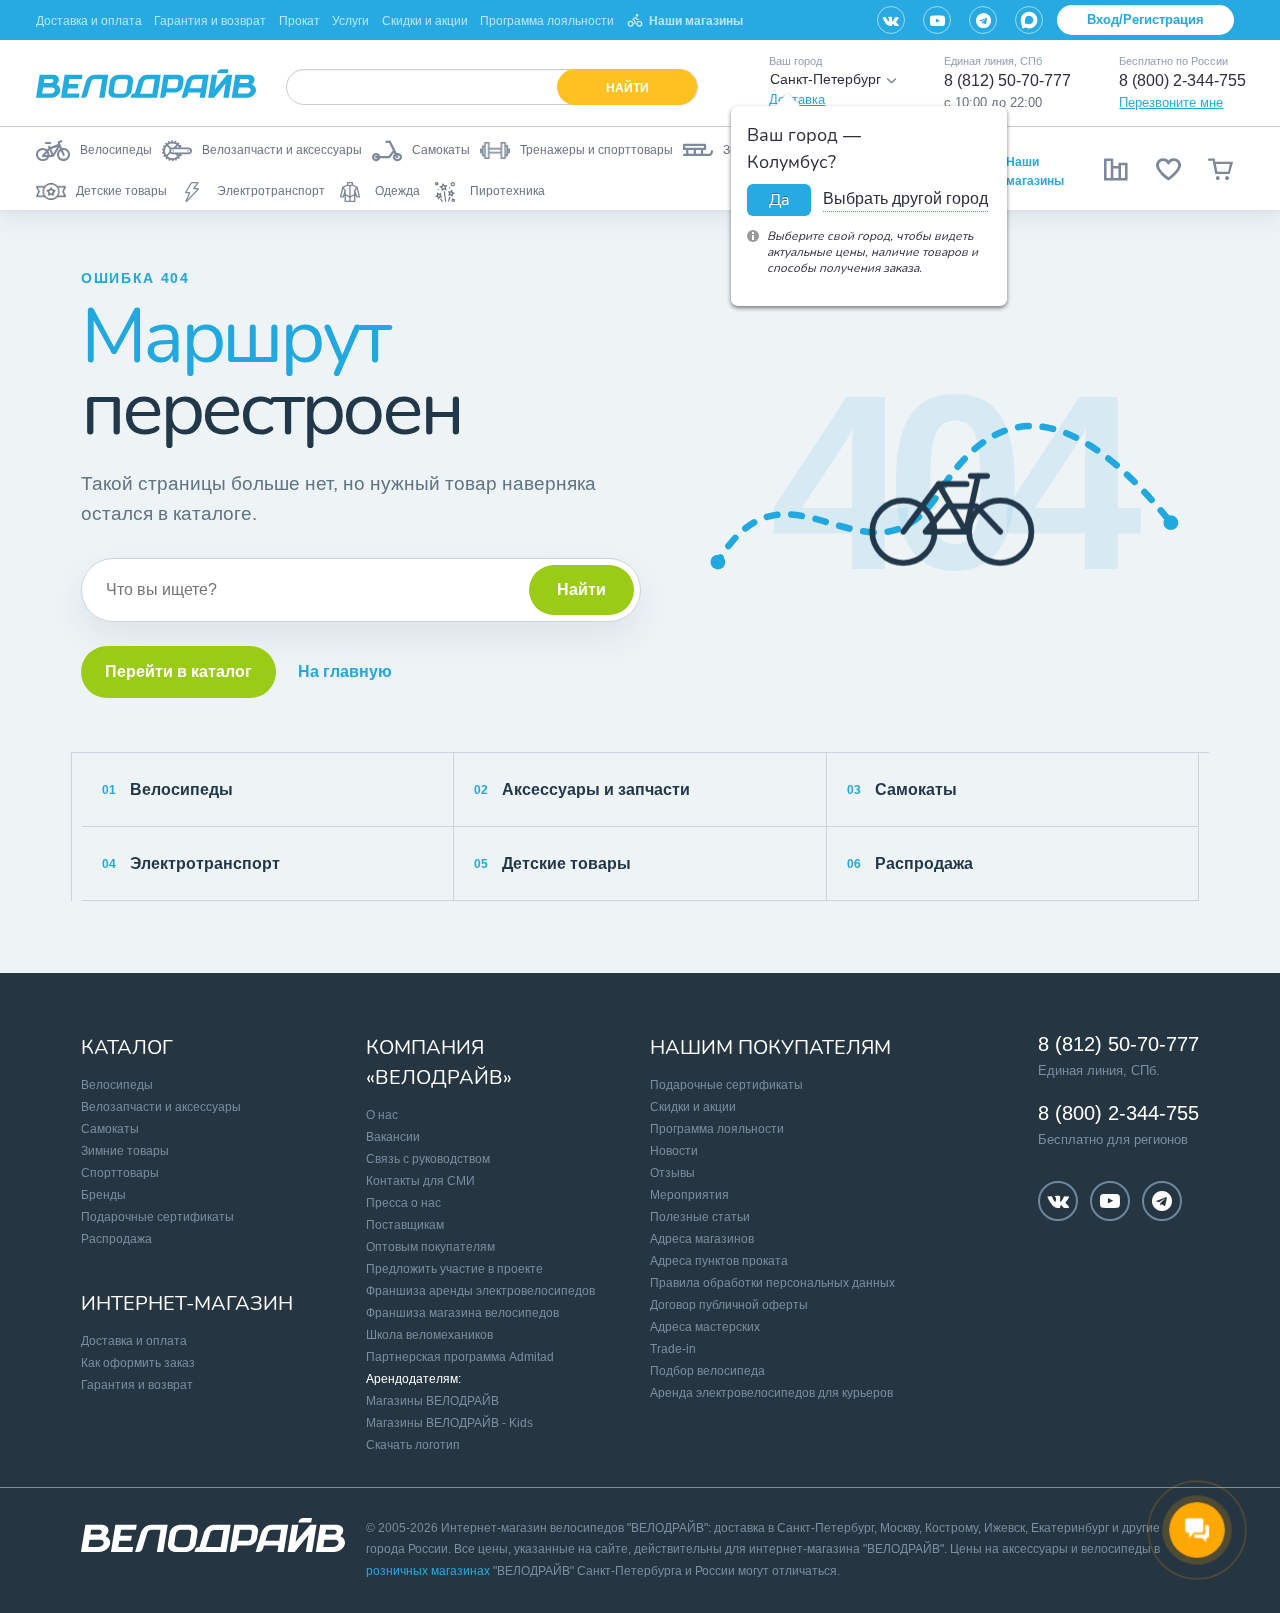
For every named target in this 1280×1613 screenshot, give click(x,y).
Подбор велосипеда (707, 1371)
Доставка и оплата (89, 21)
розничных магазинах (428, 1571)
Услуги (350, 21)
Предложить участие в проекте (454, 1269)
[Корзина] (1220, 169)
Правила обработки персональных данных (772, 1283)
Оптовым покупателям (430, 1247)
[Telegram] (983, 20)
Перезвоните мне (1171, 102)
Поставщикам (405, 1225)
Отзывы (672, 1173)
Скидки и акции (425, 21)
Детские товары (552, 863)
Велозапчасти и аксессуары (161, 1107)
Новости (674, 1151)
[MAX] (1029, 20)
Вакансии (393, 1137)
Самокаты (902, 789)
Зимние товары (125, 1151)
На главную (345, 671)
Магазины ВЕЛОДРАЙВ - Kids (449, 1423)
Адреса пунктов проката (719, 1261)
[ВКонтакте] (891, 20)
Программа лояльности (547, 21)
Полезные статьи (700, 1217)
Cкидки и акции (693, 1107)
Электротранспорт (191, 863)
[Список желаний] (1168, 169)
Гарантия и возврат (210, 21)
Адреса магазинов (702, 1239)
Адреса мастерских (705, 1327)
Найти (581, 589)
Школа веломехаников (429, 1335)
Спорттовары (120, 1173)
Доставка (797, 99)
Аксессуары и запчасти (582, 789)
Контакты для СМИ (420, 1181)
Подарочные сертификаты (157, 1217)
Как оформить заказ (138, 1363)
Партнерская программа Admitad (460, 1357)
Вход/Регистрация (1145, 19)
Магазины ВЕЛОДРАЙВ (432, 1401)
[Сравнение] (1116, 169)
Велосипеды (167, 789)
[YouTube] (937, 20)
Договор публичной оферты (729, 1305)
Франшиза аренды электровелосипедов (480, 1291)
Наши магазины (696, 21)
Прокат (299, 21)
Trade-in (673, 1349)
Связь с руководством (428, 1159)
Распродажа (910, 863)
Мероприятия (689, 1195)
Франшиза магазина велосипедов (462, 1313)
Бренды (103, 1195)
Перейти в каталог (178, 671)
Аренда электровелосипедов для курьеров (771, 1393)
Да (779, 200)
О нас (382, 1115)
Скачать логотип (413, 1445)
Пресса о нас (403, 1203)
